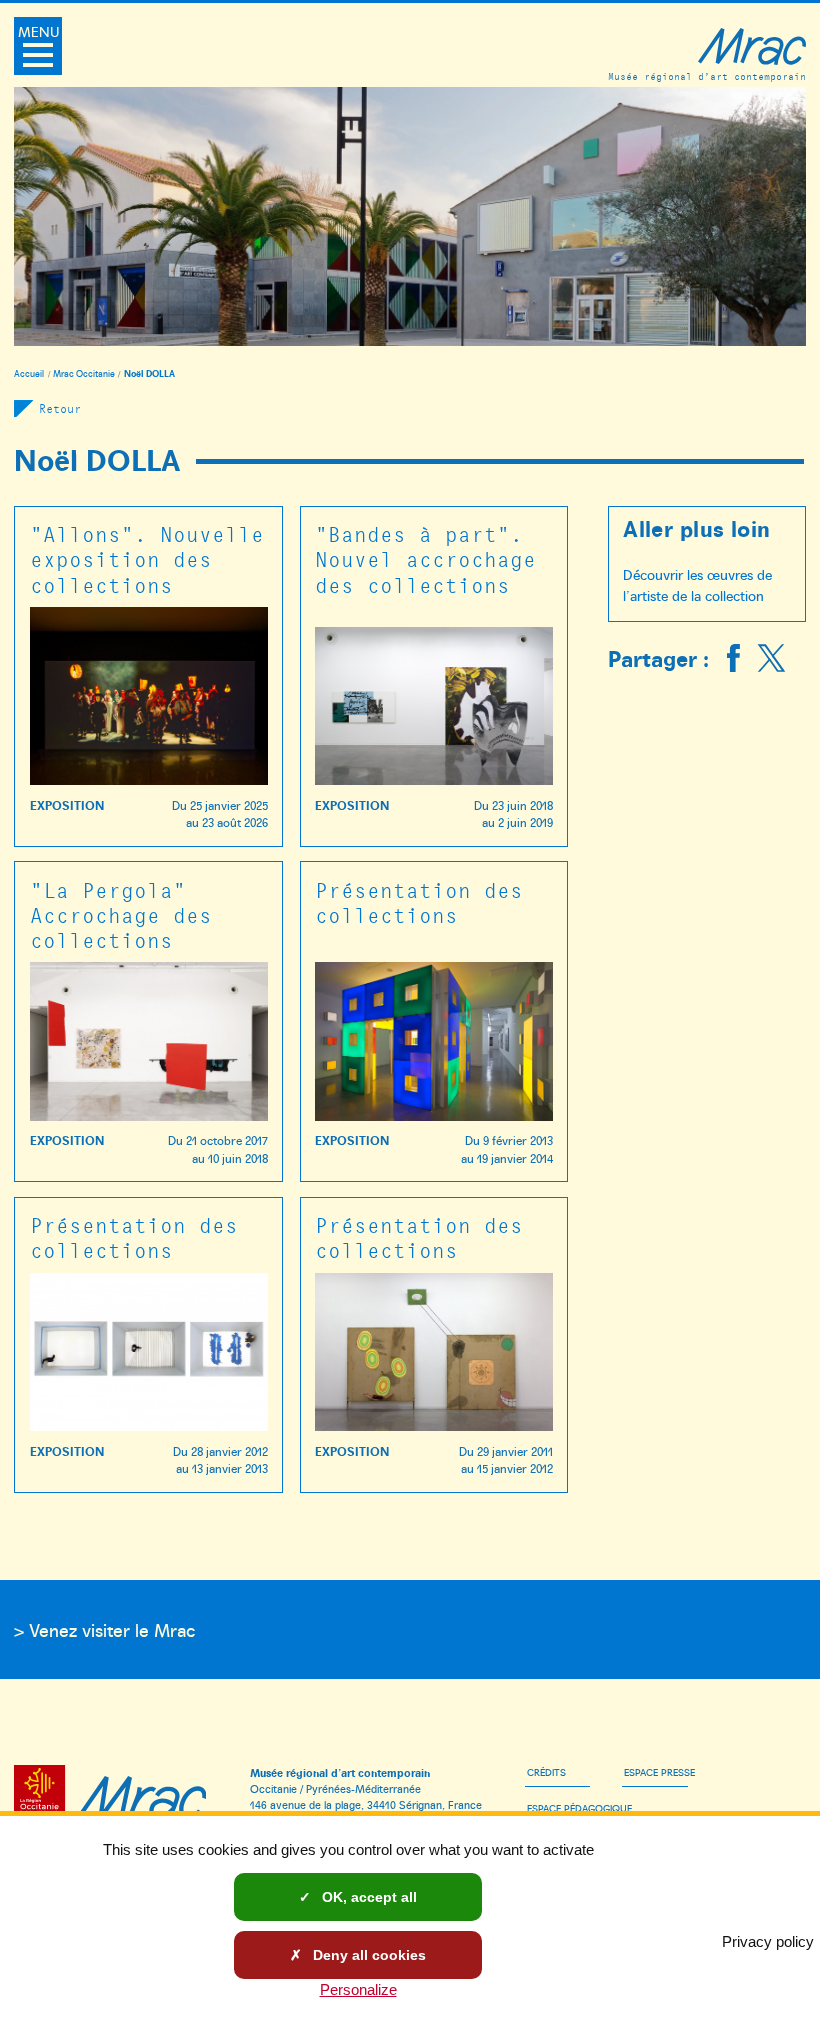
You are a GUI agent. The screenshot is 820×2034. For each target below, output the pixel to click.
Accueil (29, 373)
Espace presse (659, 1772)
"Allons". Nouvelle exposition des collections (147, 558)
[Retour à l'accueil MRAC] (142, 1794)
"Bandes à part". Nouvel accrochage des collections (425, 558)
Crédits (546, 1772)
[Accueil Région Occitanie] (43, 1794)
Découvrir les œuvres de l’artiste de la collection (697, 585)
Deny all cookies (367, 1955)
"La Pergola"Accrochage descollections (121, 914)
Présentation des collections (419, 902)
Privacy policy (768, 1941)
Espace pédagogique (579, 1808)
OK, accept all (367, 1897)
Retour (60, 408)
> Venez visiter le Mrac (104, 1629)
